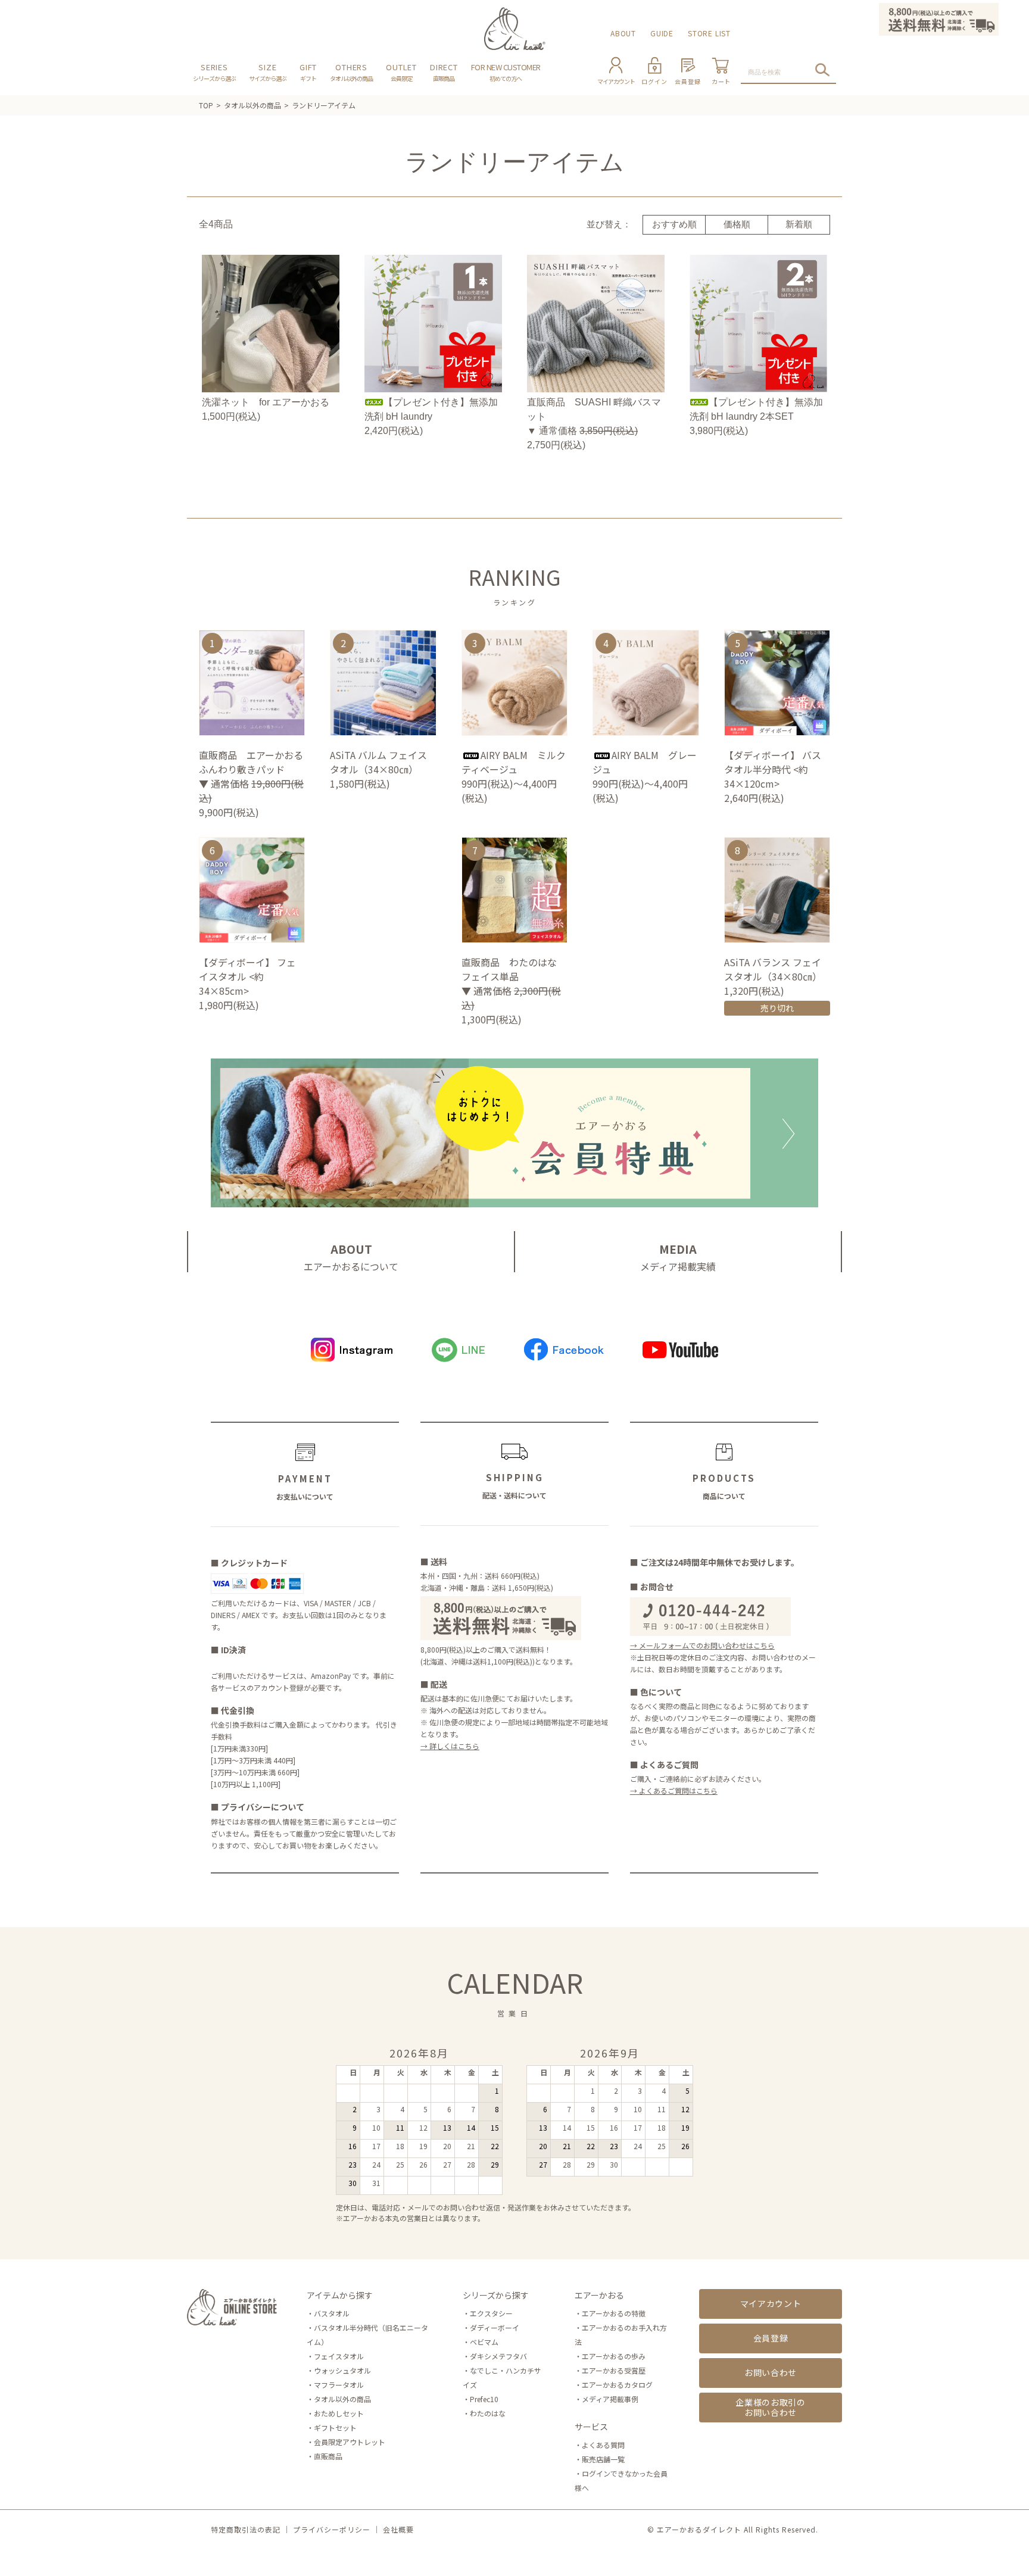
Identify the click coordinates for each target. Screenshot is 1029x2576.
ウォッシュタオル (342, 2370)
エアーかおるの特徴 (614, 2313)
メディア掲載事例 (610, 2399)
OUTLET (401, 72)
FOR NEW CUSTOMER (506, 72)
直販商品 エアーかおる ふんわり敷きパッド (251, 762)
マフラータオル (339, 2385)
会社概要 (398, 2529)
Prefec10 (484, 2399)
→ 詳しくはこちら (450, 1746)
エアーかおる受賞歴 (614, 2370)
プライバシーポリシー (332, 2529)
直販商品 (328, 2456)
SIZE (268, 72)
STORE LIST (709, 33)
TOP (206, 105)
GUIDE (662, 33)
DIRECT (444, 72)
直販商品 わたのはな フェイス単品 (514, 969)
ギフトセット (335, 2427)
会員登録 (771, 2338)
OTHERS (351, 72)
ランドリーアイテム (324, 105)
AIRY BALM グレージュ (645, 762)
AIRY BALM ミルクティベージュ (514, 762)
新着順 (799, 224)
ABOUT (623, 33)
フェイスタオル (339, 2356)
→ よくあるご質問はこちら (674, 1790)
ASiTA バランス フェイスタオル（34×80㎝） (775, 969)
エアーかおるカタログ (617, 2385)
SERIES (214, 72)
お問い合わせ (771, 2372)
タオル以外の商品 (252, 105)
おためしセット (339, 2413)
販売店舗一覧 (603, 2459)
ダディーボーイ (495, 2327)
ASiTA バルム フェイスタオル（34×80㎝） (378, 762)
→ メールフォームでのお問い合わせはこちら (702, 1645)
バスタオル (332, 2313)
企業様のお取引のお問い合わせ (771, 2407)
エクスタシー (491, 2313)
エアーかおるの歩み (614, 2356)
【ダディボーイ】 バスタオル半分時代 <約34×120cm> (773, 769)
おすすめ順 (674, 224)
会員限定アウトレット (350, 2442)
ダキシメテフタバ (498, 2356)
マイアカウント (771, 2303)
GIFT (308, 72)
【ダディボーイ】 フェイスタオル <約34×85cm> (247, 976)
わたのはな (488, 2413)
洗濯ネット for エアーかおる (266, 402)
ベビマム (484, 2342)
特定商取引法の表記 (246, 2529)
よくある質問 (603, 2445)
